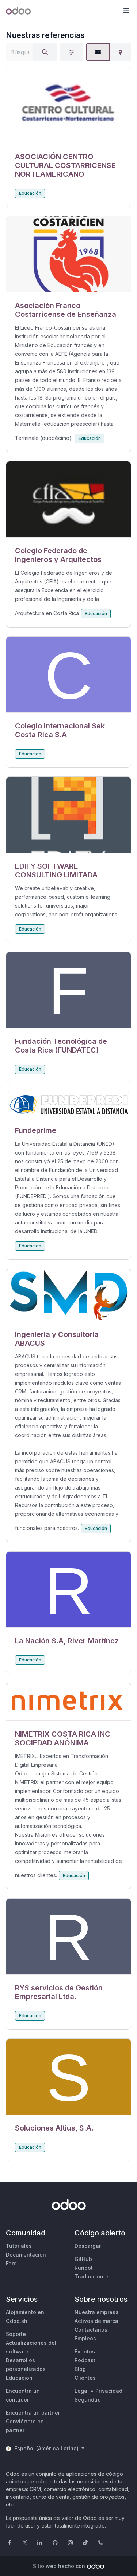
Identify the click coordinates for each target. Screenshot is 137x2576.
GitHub (83, 2259)
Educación (30, 193)
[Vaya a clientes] (68, 105)
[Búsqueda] (45, 52)
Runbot (84, 2268)
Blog (80, 2369)
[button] (126, 11)
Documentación (26, 2255)
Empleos (85, 2338)
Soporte (16, 2334)
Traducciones (92, 2276)
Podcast (85, 2360)
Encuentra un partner (33, 2413)
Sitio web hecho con (59, 2566)
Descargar (88, 2246)
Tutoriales (19, 2246)
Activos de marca (96, 2321)
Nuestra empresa (97, 2312)
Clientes (85, 2378)
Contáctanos (91, 2330)
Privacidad (109, 2391)
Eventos (85, 2351)
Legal (82, 2391)
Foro (11, 2263)
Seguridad (88, 2400)
